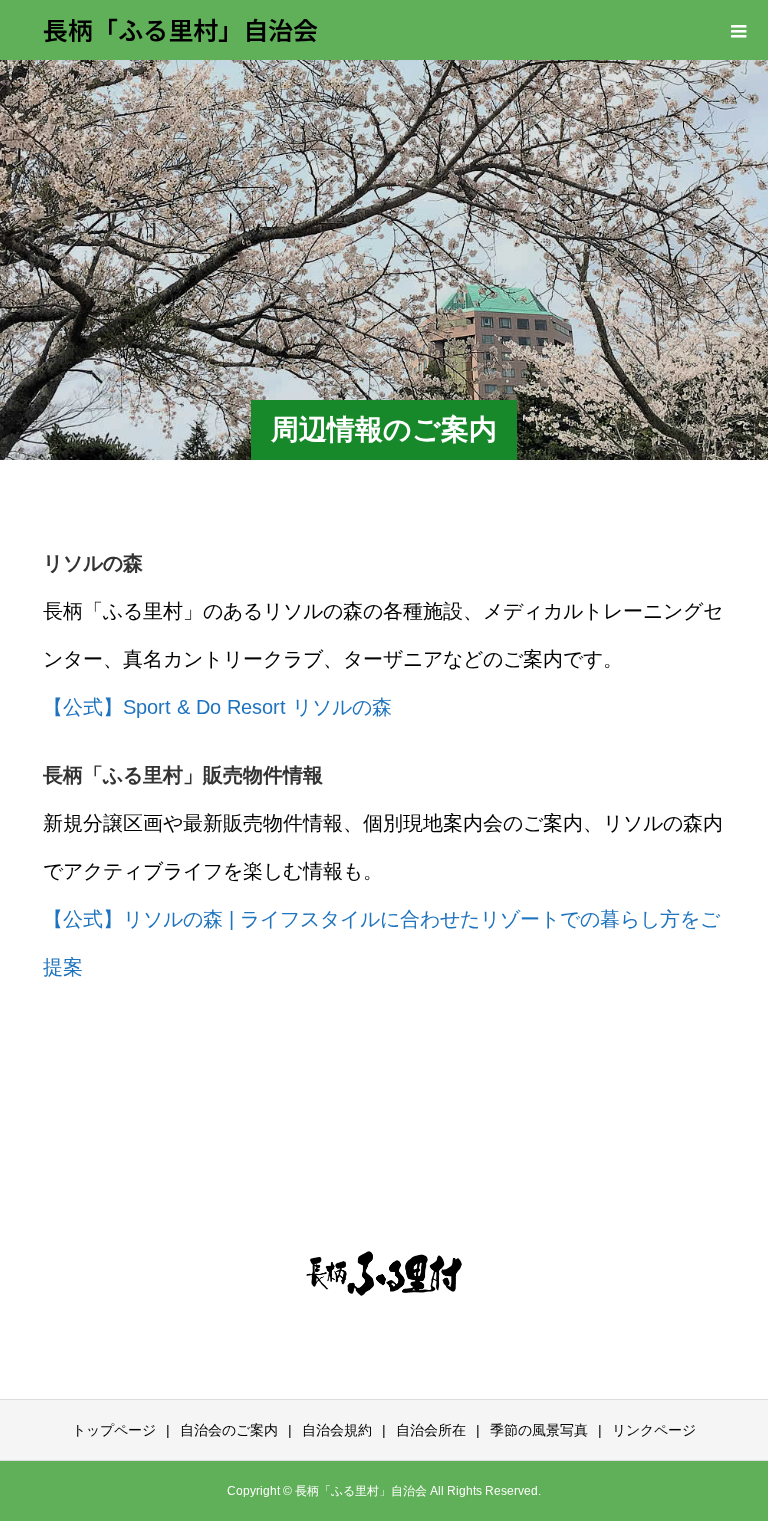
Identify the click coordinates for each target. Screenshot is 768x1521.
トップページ (114, 1430)
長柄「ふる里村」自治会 (180, 29)
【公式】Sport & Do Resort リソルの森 (217, 707)
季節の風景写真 (539, 1430)
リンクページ (654, 1430)
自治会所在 (431, 1430)
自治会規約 (337, 1430)
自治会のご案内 (229, 1430)
